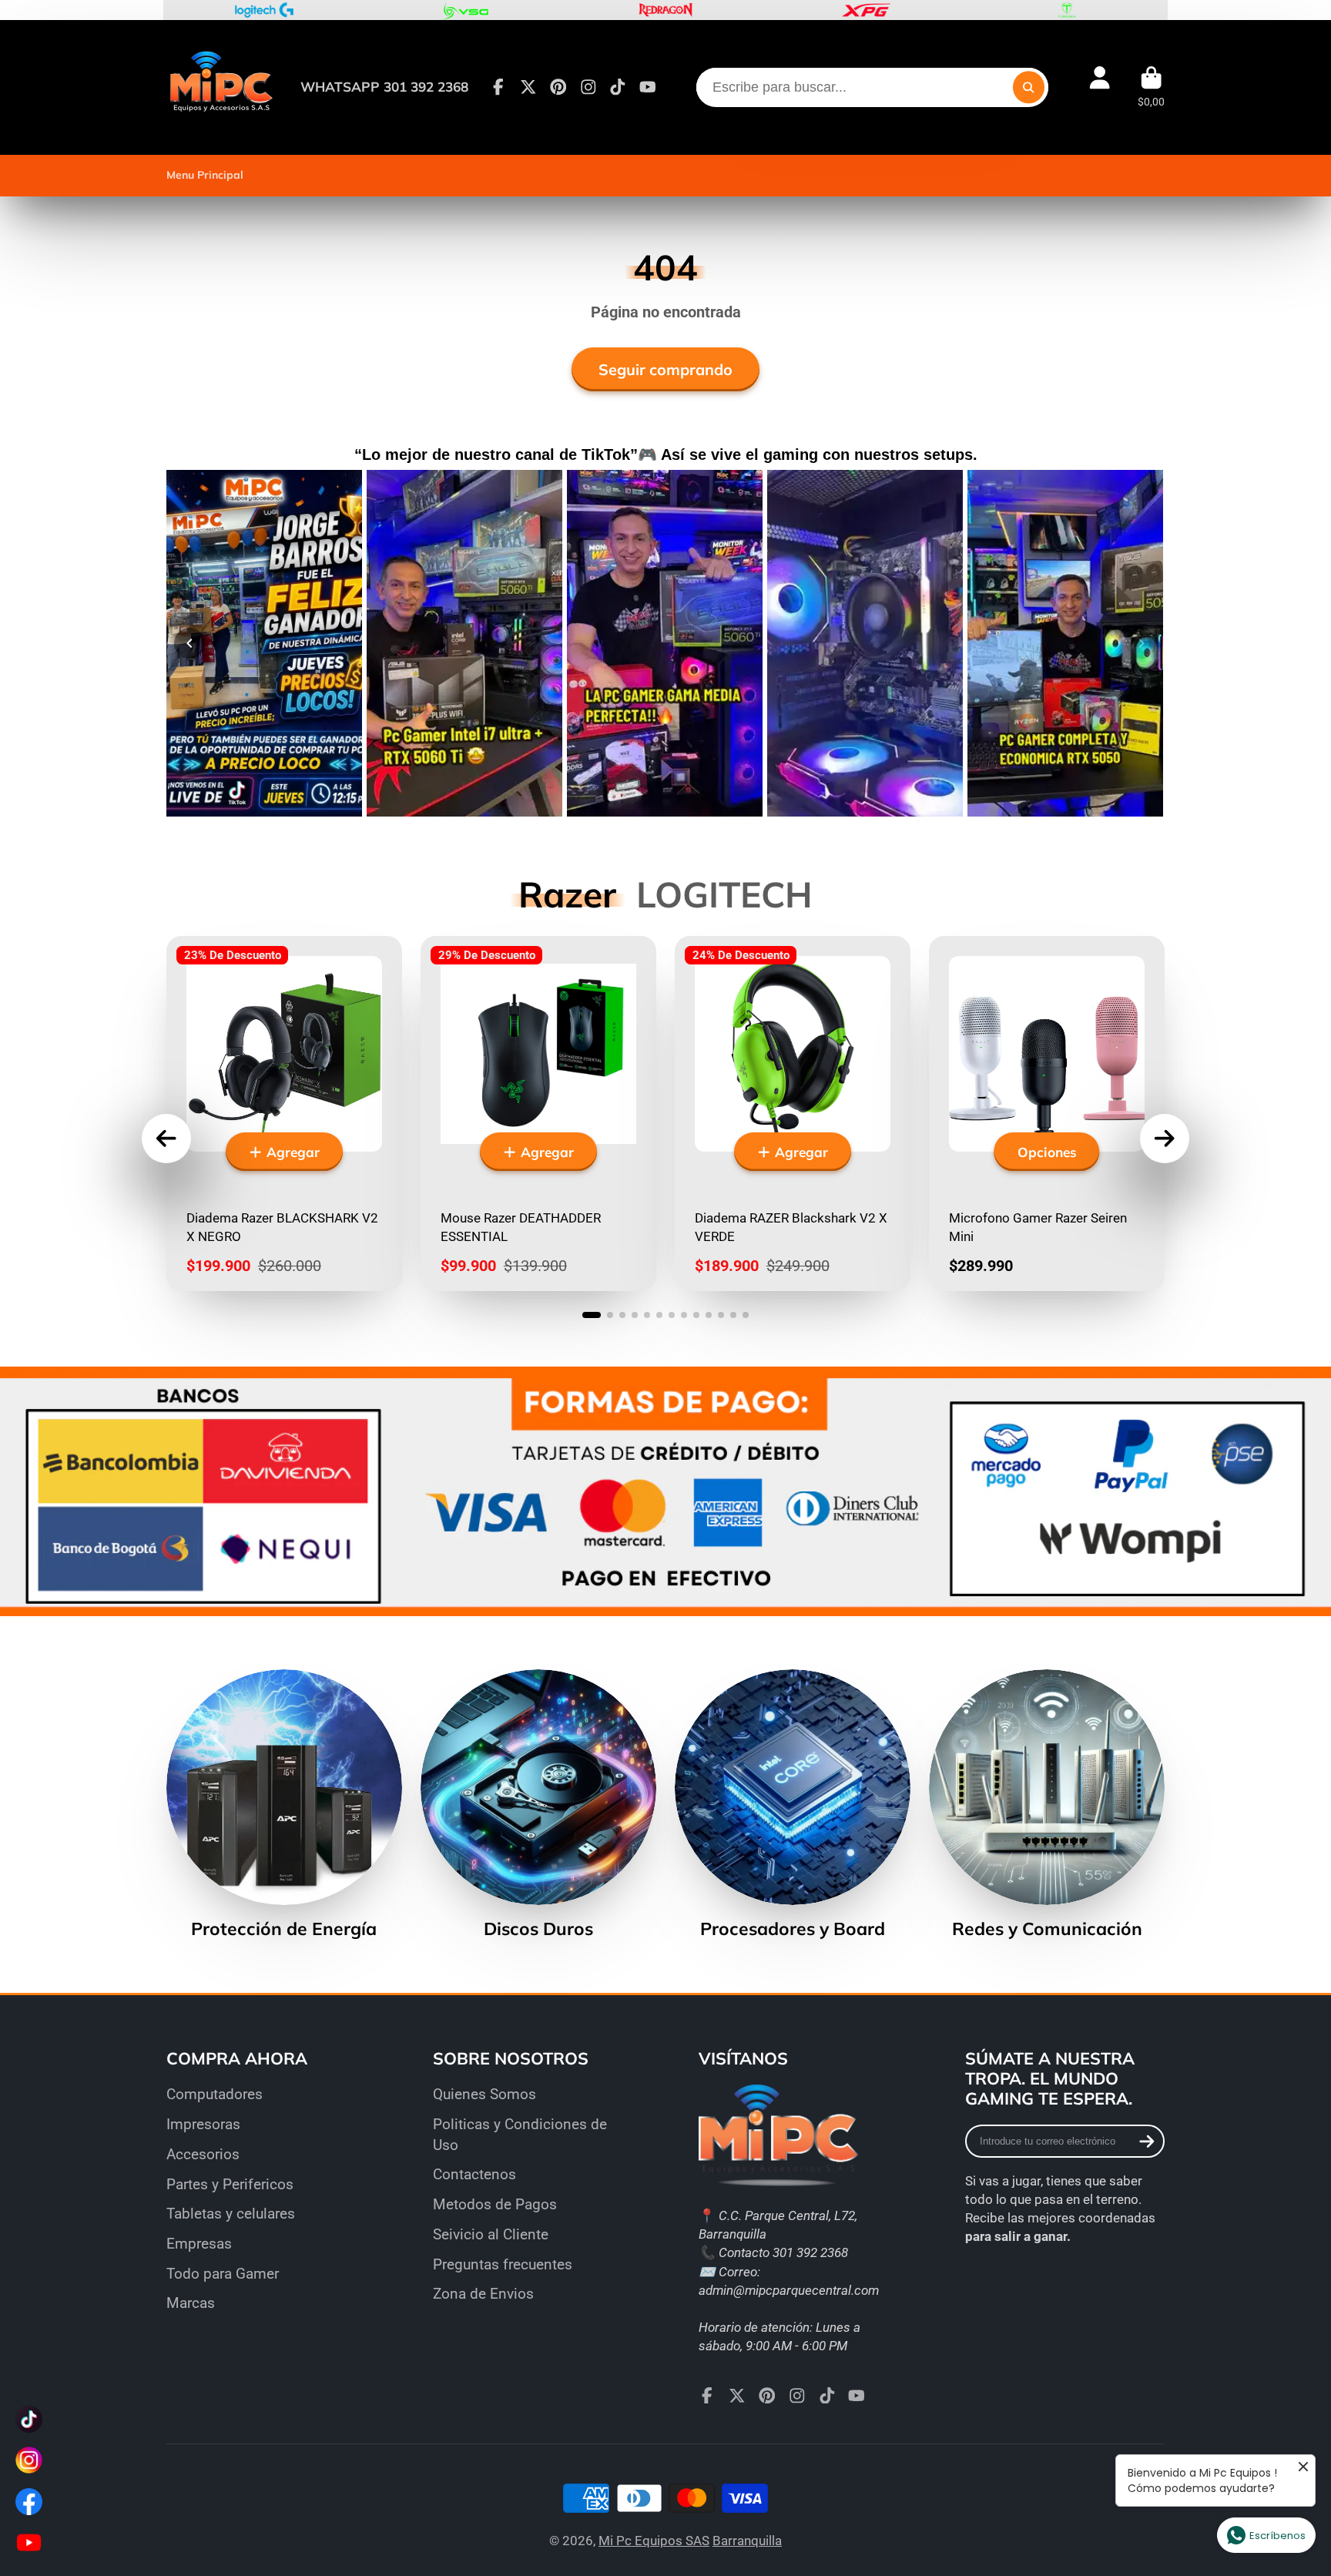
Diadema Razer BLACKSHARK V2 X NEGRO (284, 1114)
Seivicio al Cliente (491, 2234)
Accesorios (203, 2154)
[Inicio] (220, 87)
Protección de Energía (284, 1805)
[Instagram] (588, 87)
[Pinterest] (558, 87)
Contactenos (474, 2174)
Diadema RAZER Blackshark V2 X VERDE (793, 1114)
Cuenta (1100, 87)
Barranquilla (747, 2541)
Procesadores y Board (793, 1805)
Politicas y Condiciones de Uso (520, 2135)
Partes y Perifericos (230, 2184)
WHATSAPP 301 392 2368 (384, 87)
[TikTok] (618, 87)
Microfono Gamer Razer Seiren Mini (1047, 1114)
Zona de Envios (483, 2294)
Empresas (199, 2244)
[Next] (1142, 643)
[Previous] (189, 643)
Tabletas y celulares (231, 2214)
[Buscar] (1029, 87)
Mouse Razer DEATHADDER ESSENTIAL (538, 1114)
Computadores (215, 2094)
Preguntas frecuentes (503, 2264)
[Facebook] (498, 87)
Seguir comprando (665, 369)
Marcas (191, 2303)
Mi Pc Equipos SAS (654, 2541)
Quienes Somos (484, 2094)
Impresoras (203, 2124)
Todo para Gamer (223, 2274)
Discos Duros (538, 1805)
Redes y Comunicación (1047, 1805)
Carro (1151, 87)
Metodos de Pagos (495, 2204)
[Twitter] (528, 87)
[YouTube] (648, 87)
